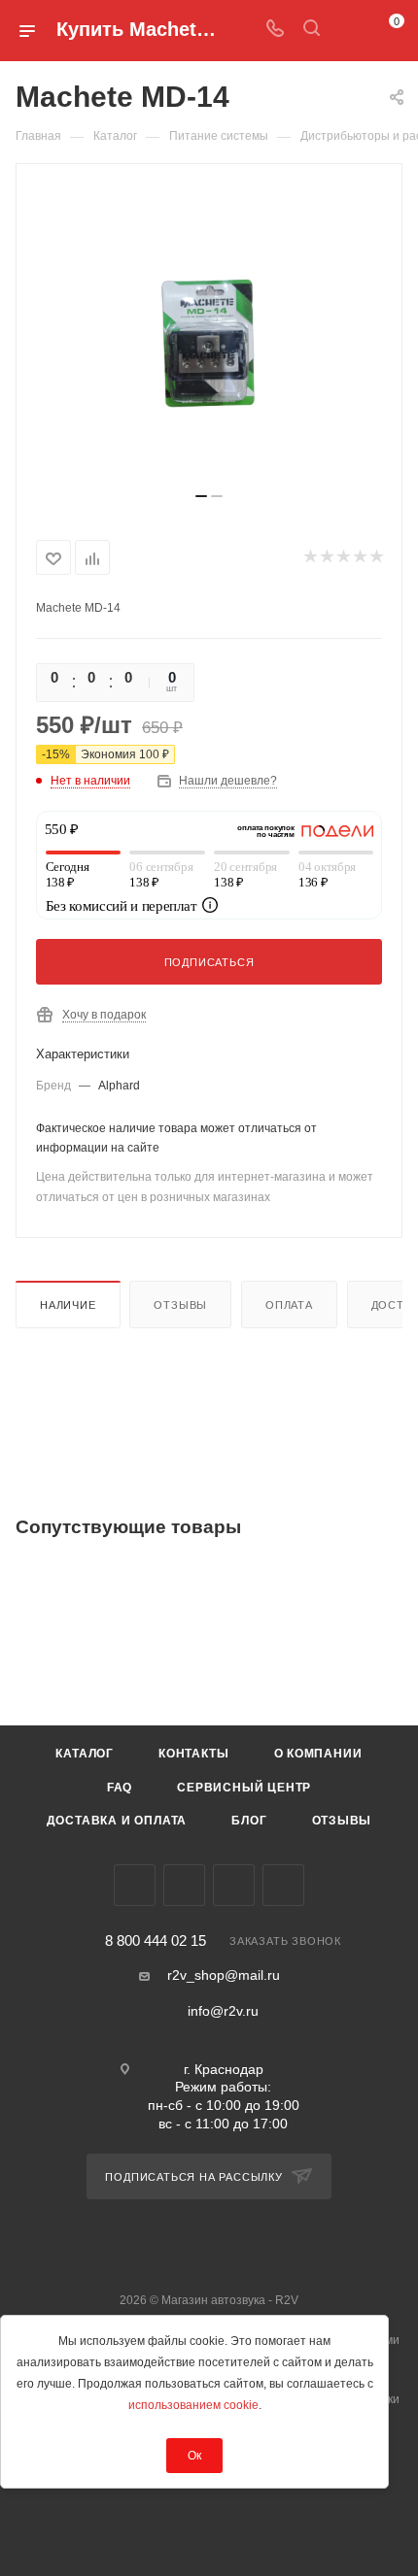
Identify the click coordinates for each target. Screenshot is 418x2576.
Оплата (289, 1305)
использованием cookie (193, 2405)
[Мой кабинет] (348, 30)
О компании (318, 1754)
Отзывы (180, 1305)
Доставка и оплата (117, 1821)
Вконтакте (135, 1885)
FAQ (120, 1788)
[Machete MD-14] (209, 336)
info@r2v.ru (223, 2011)
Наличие (68, 1305)
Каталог (85, 1754)
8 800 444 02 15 (156, 1941)
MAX (283, 1885)
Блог (249, 1821)
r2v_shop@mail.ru (224, 1975)
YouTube (234, 1885)
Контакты (193, 1754)
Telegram (184, 1885)
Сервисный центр (244, 1788)
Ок (194, 2456)
